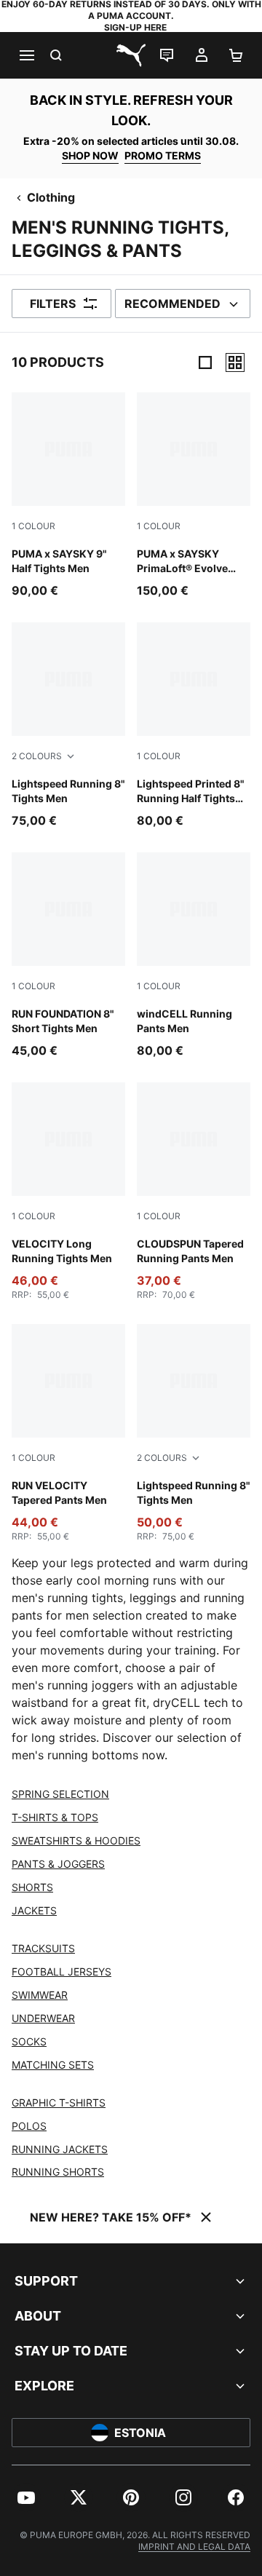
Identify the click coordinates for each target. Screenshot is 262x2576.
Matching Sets (53, 2065)
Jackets (34, 1910)
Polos (29, 2126)
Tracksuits (43, 1948)
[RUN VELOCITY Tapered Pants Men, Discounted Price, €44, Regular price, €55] (68, 1433)
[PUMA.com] (131, 55)
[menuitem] (26, 2497)
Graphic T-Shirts (59, 2103)
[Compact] (205, 362)
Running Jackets (60, 2149)
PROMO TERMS (163, 155)
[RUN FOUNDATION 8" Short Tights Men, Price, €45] (68, 956)
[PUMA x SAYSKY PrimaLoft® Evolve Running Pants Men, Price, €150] (194, 496)
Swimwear (40, 1995)
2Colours (37, 756)
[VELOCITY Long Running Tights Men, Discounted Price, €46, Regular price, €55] (68, 1192)
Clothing (51, 197)
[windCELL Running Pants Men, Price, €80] (194, 956)
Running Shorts (58, 2172)
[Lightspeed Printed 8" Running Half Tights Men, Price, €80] (194, 726)
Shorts (32, 1887)
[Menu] (26, 55)
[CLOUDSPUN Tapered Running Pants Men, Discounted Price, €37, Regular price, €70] (194, 1192)
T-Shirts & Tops (55, 1817)
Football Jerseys (61, 1971)
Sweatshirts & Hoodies (76, 1840)
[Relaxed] (235, 362)
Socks (29, 2041)
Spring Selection (60, 1794)
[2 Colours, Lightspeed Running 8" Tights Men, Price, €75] (68, 726)
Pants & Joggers (58, 1864)
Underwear (43, 2018)
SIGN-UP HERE (135, 27)
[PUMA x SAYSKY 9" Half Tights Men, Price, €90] (68, 496)
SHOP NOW (90, 155)
